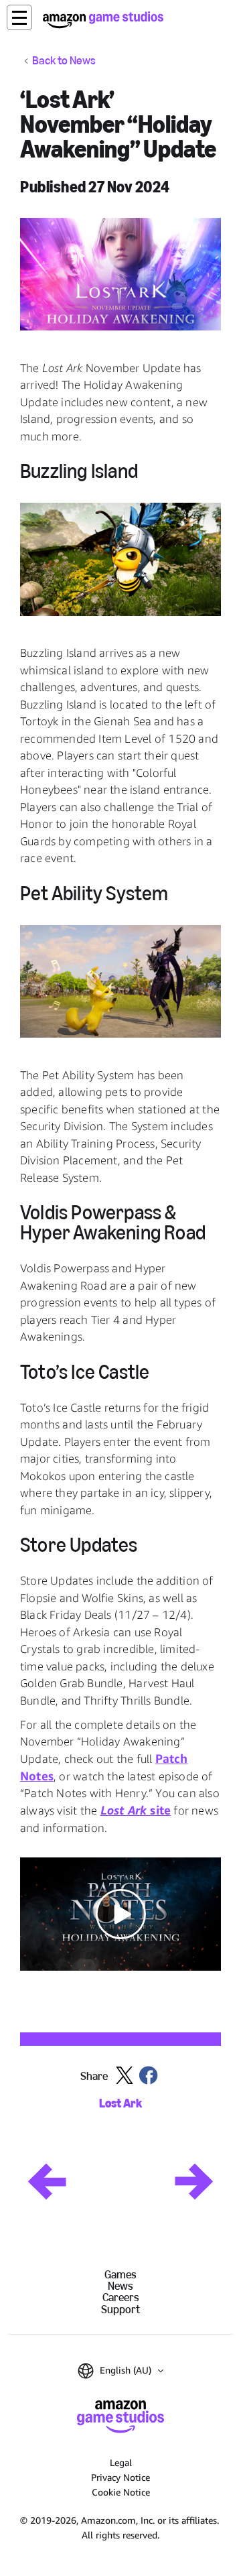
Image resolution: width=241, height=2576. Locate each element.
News (120, 2286)
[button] (19, 17)
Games (120, 2275)
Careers (121, 2297)
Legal (121, 2462)
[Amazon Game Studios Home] (103, 20)
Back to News (64, 61)
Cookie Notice (121, 2492)
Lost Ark (120, 2104)
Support (120, 2310)
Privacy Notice (120, 2477)
